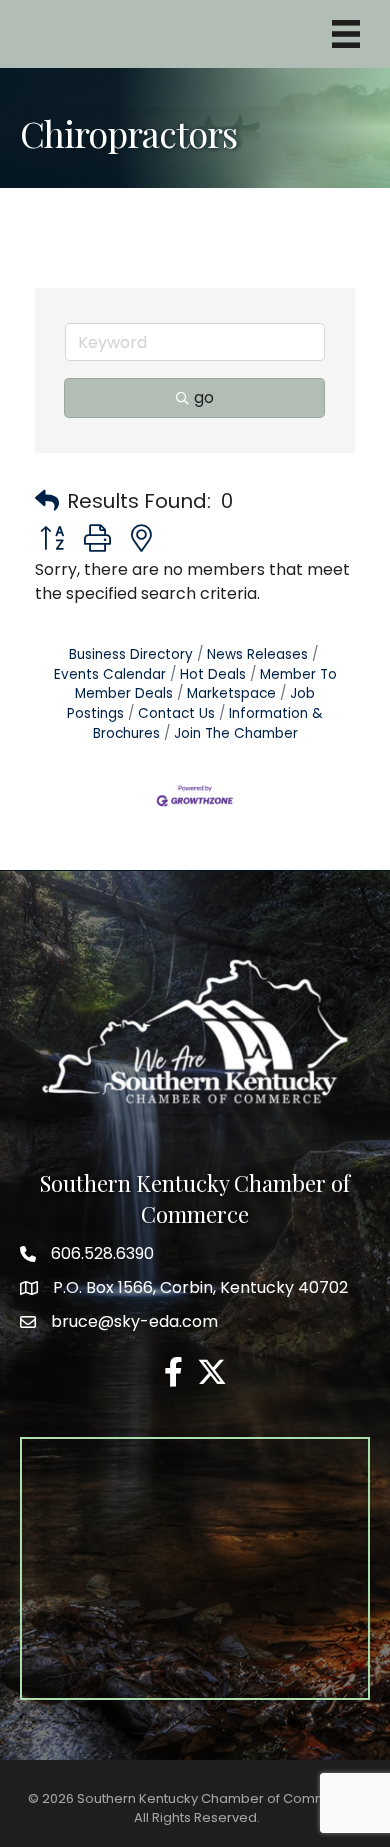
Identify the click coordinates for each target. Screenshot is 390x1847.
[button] (47, 501)
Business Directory (131, 654)
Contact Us (176, 713)
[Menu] (346, 34)
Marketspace (231, 693)
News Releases (257, 654)
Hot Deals (213, 674)
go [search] (204, 397)
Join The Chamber (236, 733)
